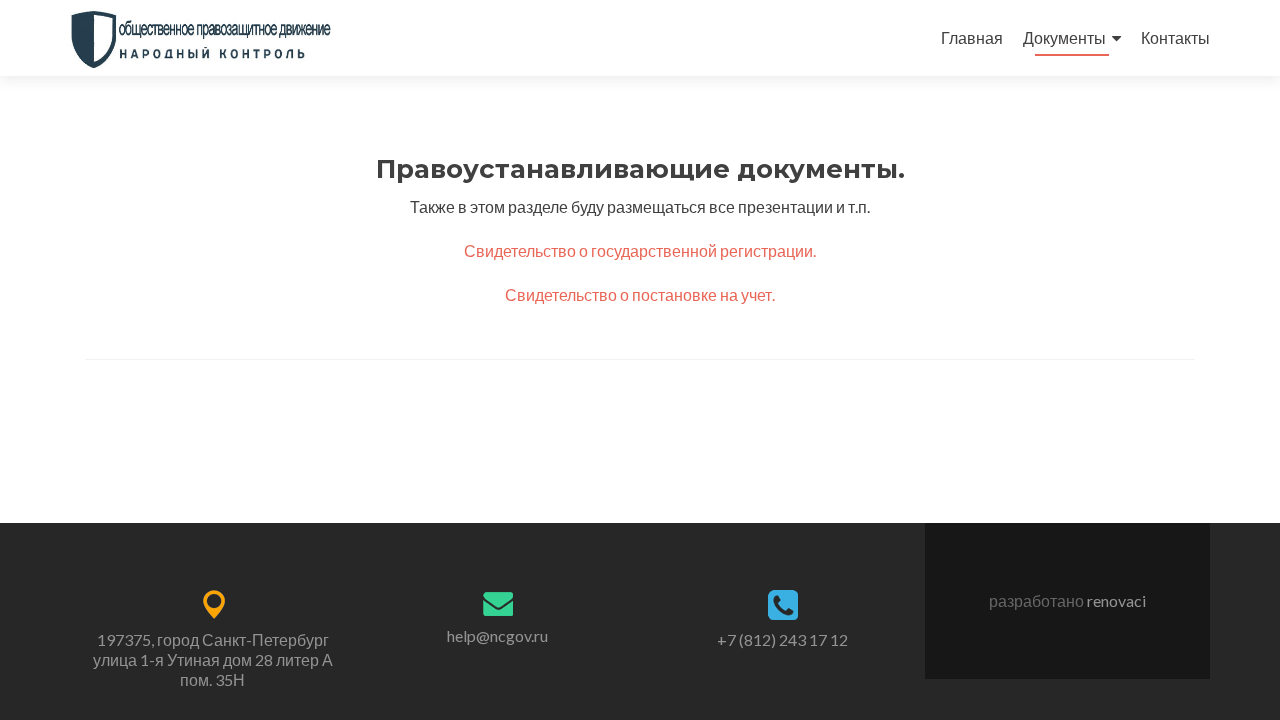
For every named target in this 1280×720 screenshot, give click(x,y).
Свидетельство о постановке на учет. (640, 294)
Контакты (1175, 37)
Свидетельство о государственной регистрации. (640, 250)
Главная (972, 37)
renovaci (1116, 600)
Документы (1064, 37)
